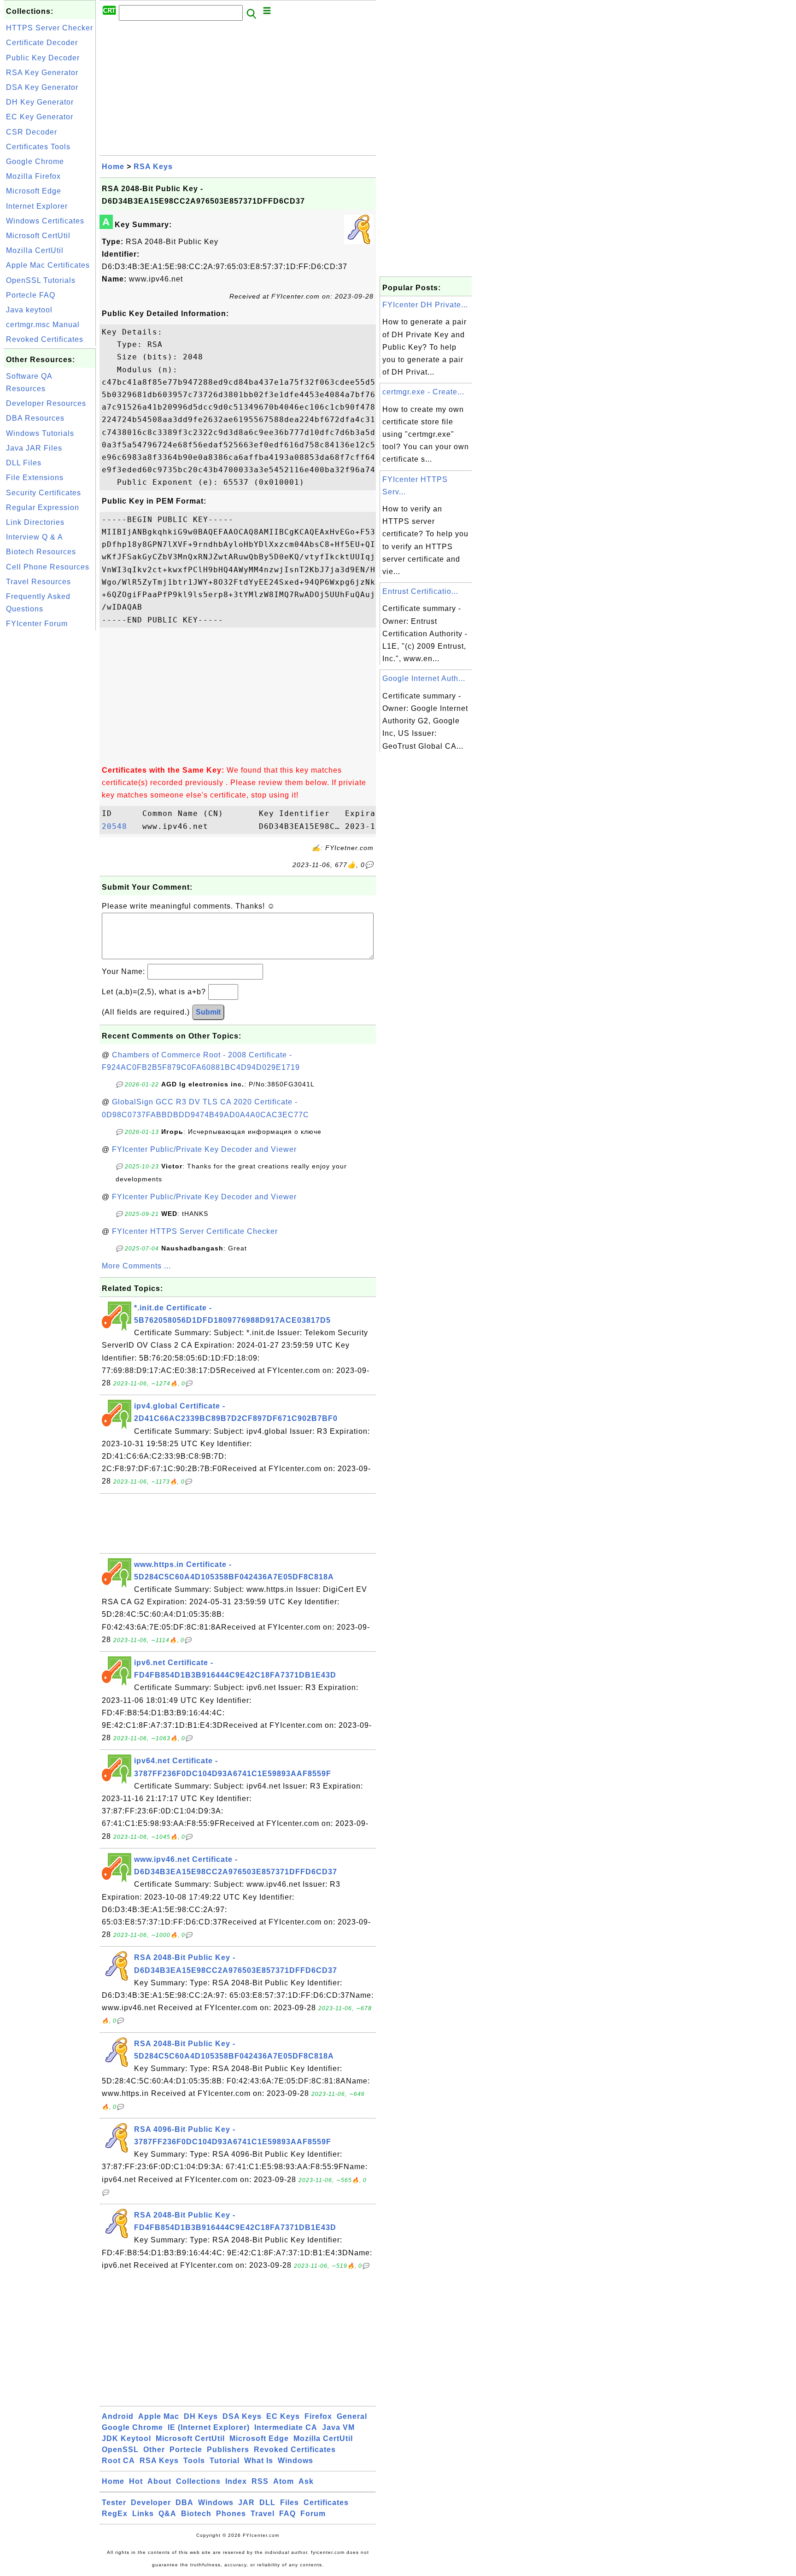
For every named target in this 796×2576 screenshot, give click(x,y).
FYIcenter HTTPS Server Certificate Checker (195, 1231)
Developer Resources (46, 403)
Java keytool (29, 310)
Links (143, 2514)
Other (154, 2450)
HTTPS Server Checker (50, 28)
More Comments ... (136, 1266)
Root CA (118, 2461)
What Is (259, 2461)
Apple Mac (159, 2416)
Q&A (167, 2514)
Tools (194, 2461)
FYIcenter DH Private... (425, 305)
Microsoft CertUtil (38, 236)
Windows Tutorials (40, 433)
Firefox (318, 2416)
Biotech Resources (41, 552)
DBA (184, 2503)
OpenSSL (120, 2450)
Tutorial (225, 2461)
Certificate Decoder (42, 43)
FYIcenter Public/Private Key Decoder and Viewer (204, 1149)
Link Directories (35, 522)
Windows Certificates (45, 221)
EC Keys (283, 2416)
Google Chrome (35, 161)
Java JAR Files (34, 448)
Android (118, 2416)
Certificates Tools (38, 147)
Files (290, 2503)
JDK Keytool (126, 2438)
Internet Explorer (37, 206)
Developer (151, 2503)
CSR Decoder (32, 132)
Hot (136, 2481)
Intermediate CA (286, 2427)
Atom (284, 2481)
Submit (208, 1012)
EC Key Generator (40, 117)
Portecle (186, 2450)
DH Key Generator (40, 102)
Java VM (338, 2427)
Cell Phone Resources (48, 567)
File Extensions (35, 478)
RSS (260, 2481)
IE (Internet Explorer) (209, 2427)
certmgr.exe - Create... (423, 392)
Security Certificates (44, 493)
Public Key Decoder (43, 58)
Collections (198, 2481)
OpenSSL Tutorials (41, 280)
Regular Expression (43, 508)
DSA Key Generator (42, 87)
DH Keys (201, 2416)
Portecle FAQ (31, 295)
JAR (246, 2503)
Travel (263, 2514)
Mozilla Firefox (33, 176)
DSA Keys (242, 2416)
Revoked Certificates (45, 339)
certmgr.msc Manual (43, 325)
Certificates (326, 2503)
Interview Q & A (35, 537)
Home (113, 167)
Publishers (228, 2450)
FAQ (287, 2514)
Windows (296, 2461)
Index (236, 2481)
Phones (231, 2514)
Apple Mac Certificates (48, 265)
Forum (313, 2514)
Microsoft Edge (34, 191)
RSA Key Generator (42, 73)
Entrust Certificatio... (420, 591)
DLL (267, 2503)
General (352, 2416)
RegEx (115, 2514)
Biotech (196, 2514)
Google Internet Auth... (424, 678)
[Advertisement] (50, 771)
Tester (114, 2503)
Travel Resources (38, 582)
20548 (120, 826)
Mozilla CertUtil (35, 250)
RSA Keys (153, 167)
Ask (306, 2481)
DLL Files (24, 463)
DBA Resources (35, 418)
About (159, 2481)
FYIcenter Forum (37, 624)
